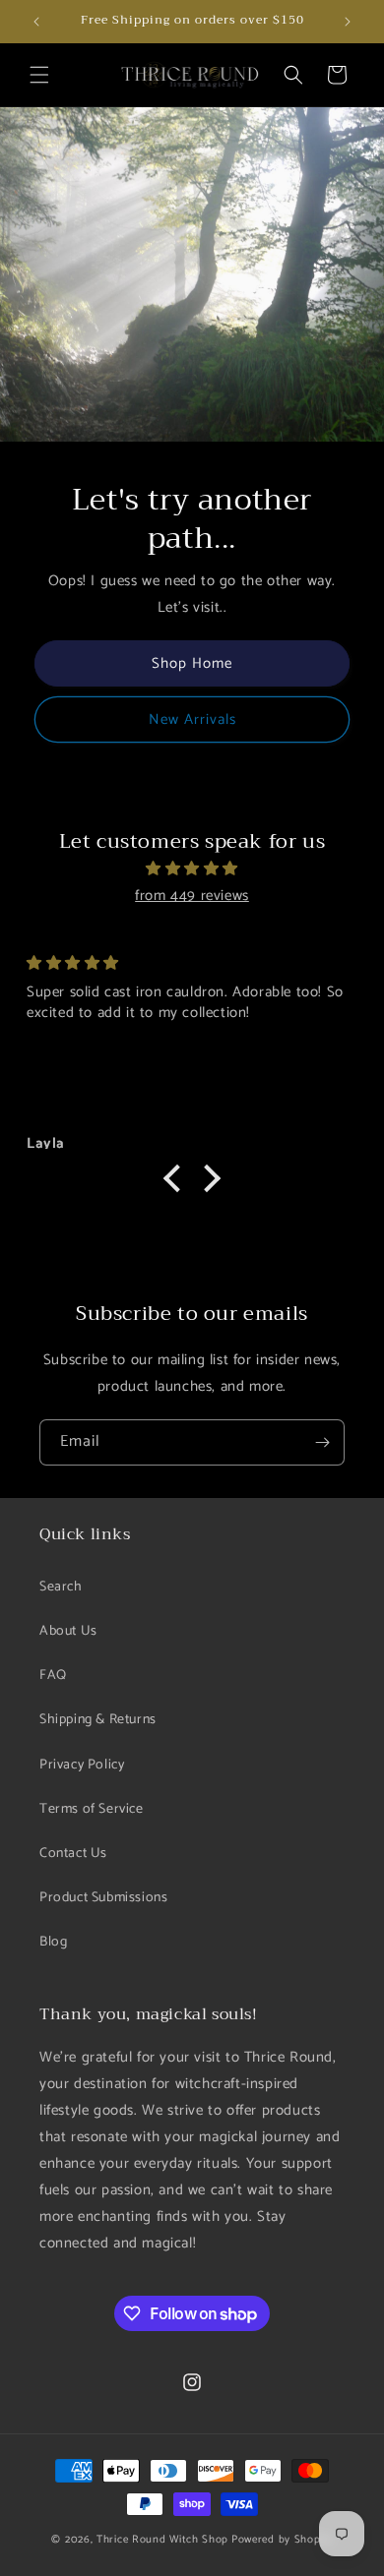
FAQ (53, 1676)
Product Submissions (103, 1898)
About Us (68, 1631)
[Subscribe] (322, 1442)
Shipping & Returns (98, 1720)
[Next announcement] (348, 22)
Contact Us (73, 1854)
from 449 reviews (192, 896)
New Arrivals (192, 719)
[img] (192, 869)
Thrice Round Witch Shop (162, 2540)
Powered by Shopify (282, 2540)
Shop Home (192, 663)
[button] (39, 75)
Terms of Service (92, 1809)
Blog (53, 1942)
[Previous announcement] (36, 22)
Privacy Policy (82, 1765)
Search (61, 1587)
